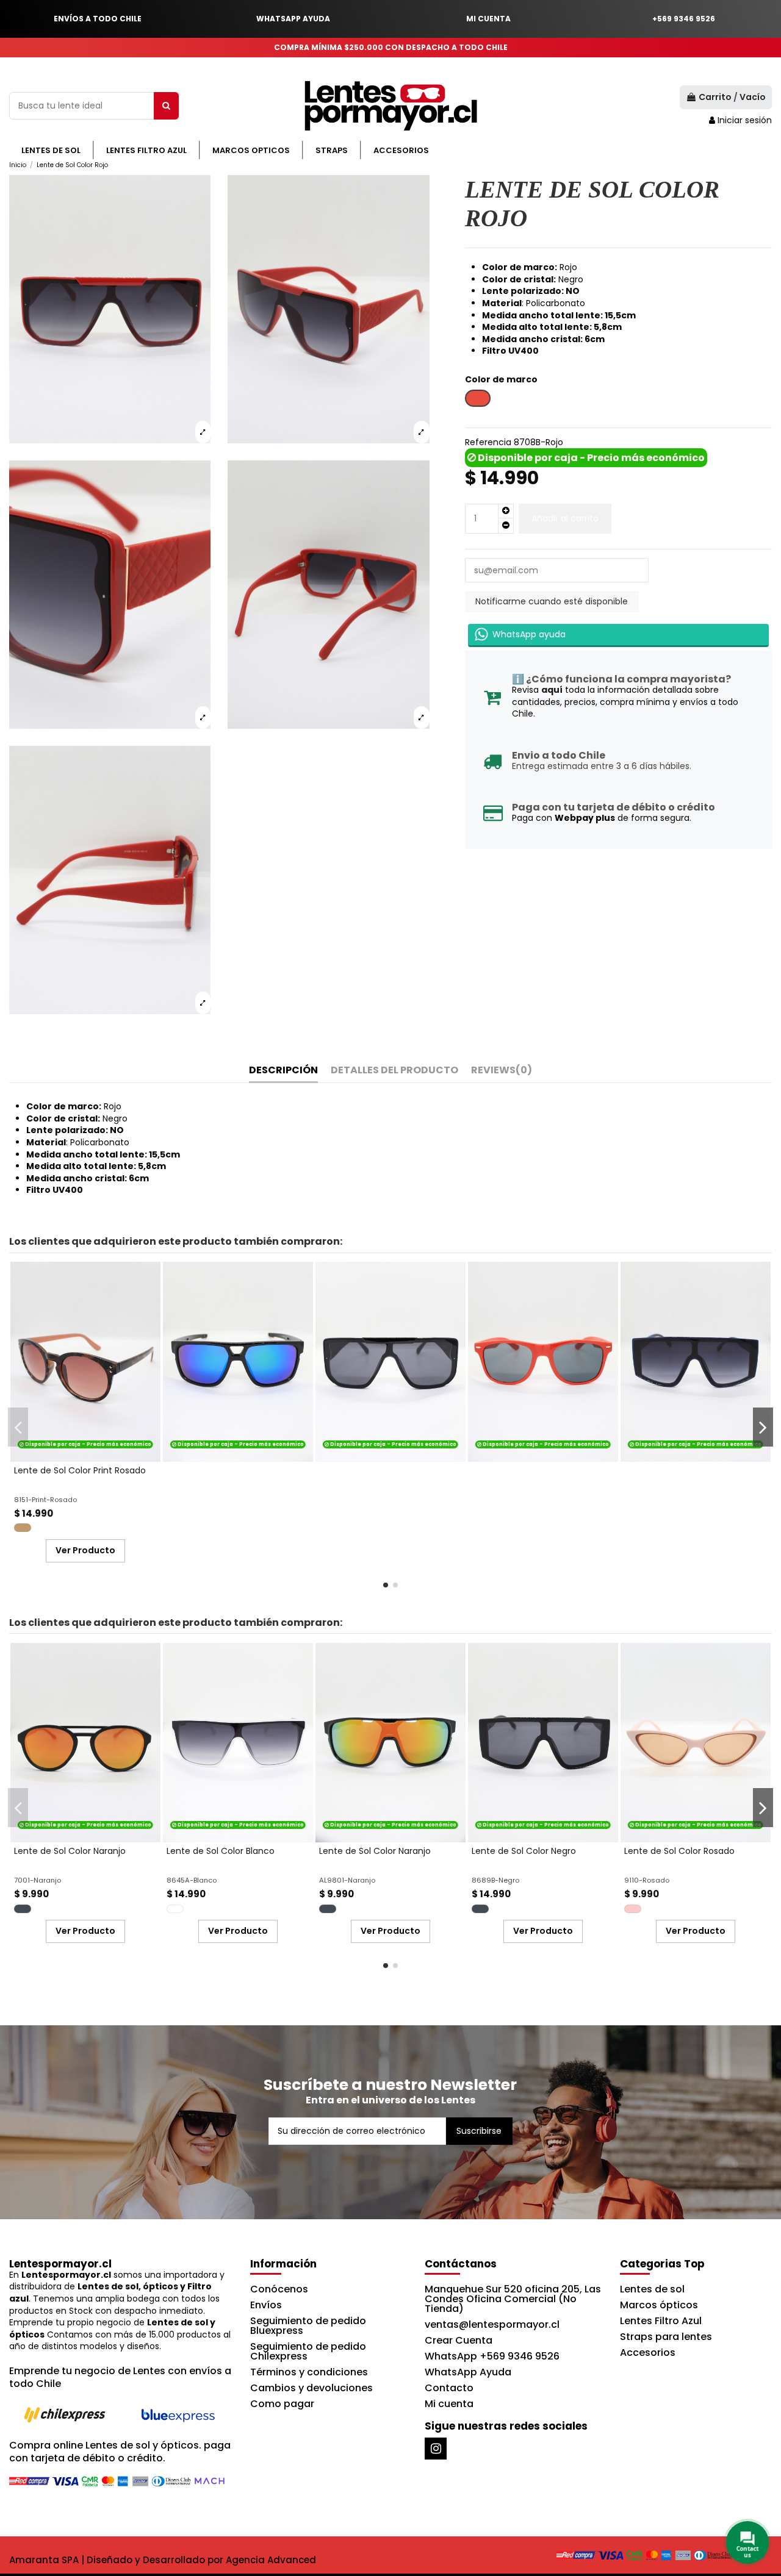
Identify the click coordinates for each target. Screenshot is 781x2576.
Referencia (488, 442)
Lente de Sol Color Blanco (221, 1851)
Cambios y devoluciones (311, 2388)
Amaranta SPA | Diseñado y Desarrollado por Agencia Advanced (163, 2560)
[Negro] (23, 1909)
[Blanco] (175, 1909)
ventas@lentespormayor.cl (492, 2324)
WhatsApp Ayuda (468, 2372)
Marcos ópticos (659, 2305)
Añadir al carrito (565, 518)
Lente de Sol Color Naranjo (70, 1851)
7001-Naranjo (38, 1880)
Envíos (266, 2305)
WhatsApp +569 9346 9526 (492, 2356)
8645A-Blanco (192, 1880)
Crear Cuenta (459, 2340)
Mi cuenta (449, 2404)
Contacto (449, 2388)
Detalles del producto (394, 1071)
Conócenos (279, 2289)
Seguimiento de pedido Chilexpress (308, 2351)
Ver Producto (85, 1550)
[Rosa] (633, 1909)
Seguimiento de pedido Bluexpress (308, 2326)
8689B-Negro (495, 1880)
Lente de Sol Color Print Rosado (80, 1470)
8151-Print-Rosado (45, 1500)
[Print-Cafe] (23, 1528)
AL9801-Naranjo (347, 1880)
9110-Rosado (647, 1880)
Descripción (283, 1071)
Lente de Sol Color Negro (524, 1851)
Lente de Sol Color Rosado (679, 1851)
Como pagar (282, 2404)
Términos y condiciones (309, 2372)
